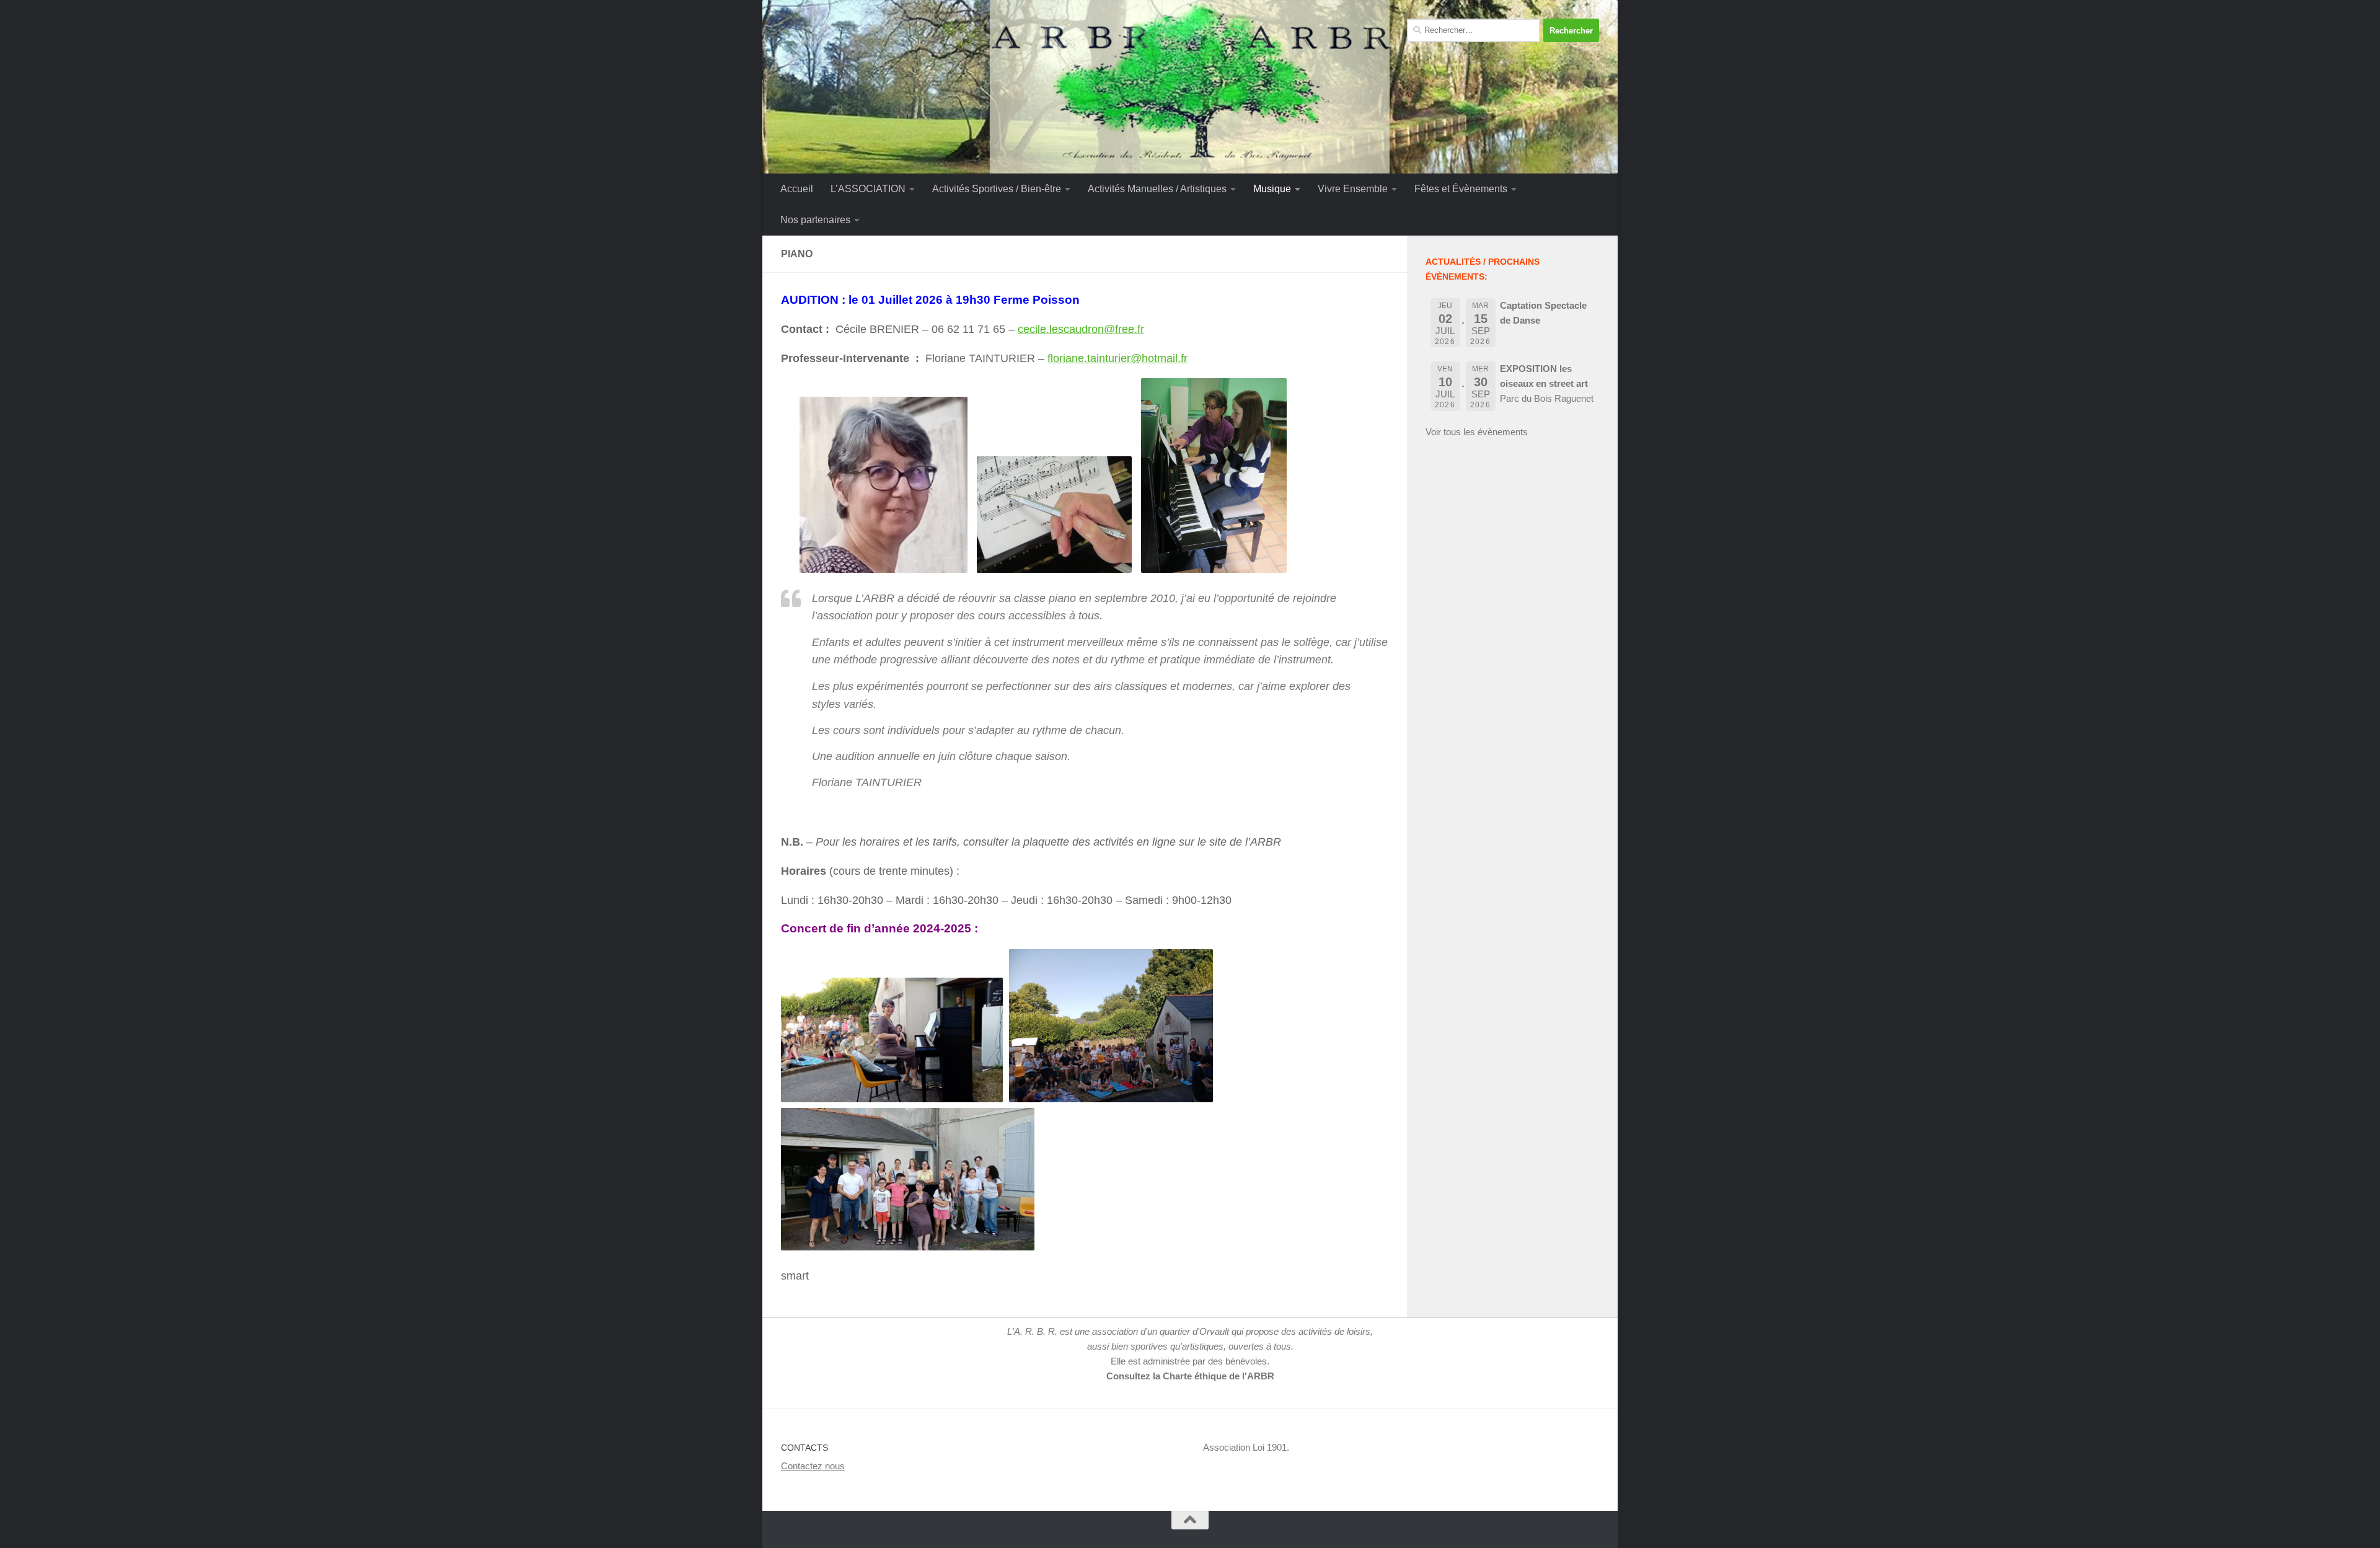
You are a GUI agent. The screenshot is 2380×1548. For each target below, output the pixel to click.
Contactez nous (813, 1466)
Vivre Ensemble (1353, 189)
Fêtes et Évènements (1461, 189)
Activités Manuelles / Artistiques (1157, 189)
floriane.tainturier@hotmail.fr (1117, 358)
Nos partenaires (815, 220)
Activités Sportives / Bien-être (997, 189)
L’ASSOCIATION (868, 189)
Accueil (797, 189)
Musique (1272, 189)
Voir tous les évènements (1477, 432)
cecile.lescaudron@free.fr (1081, 329)
